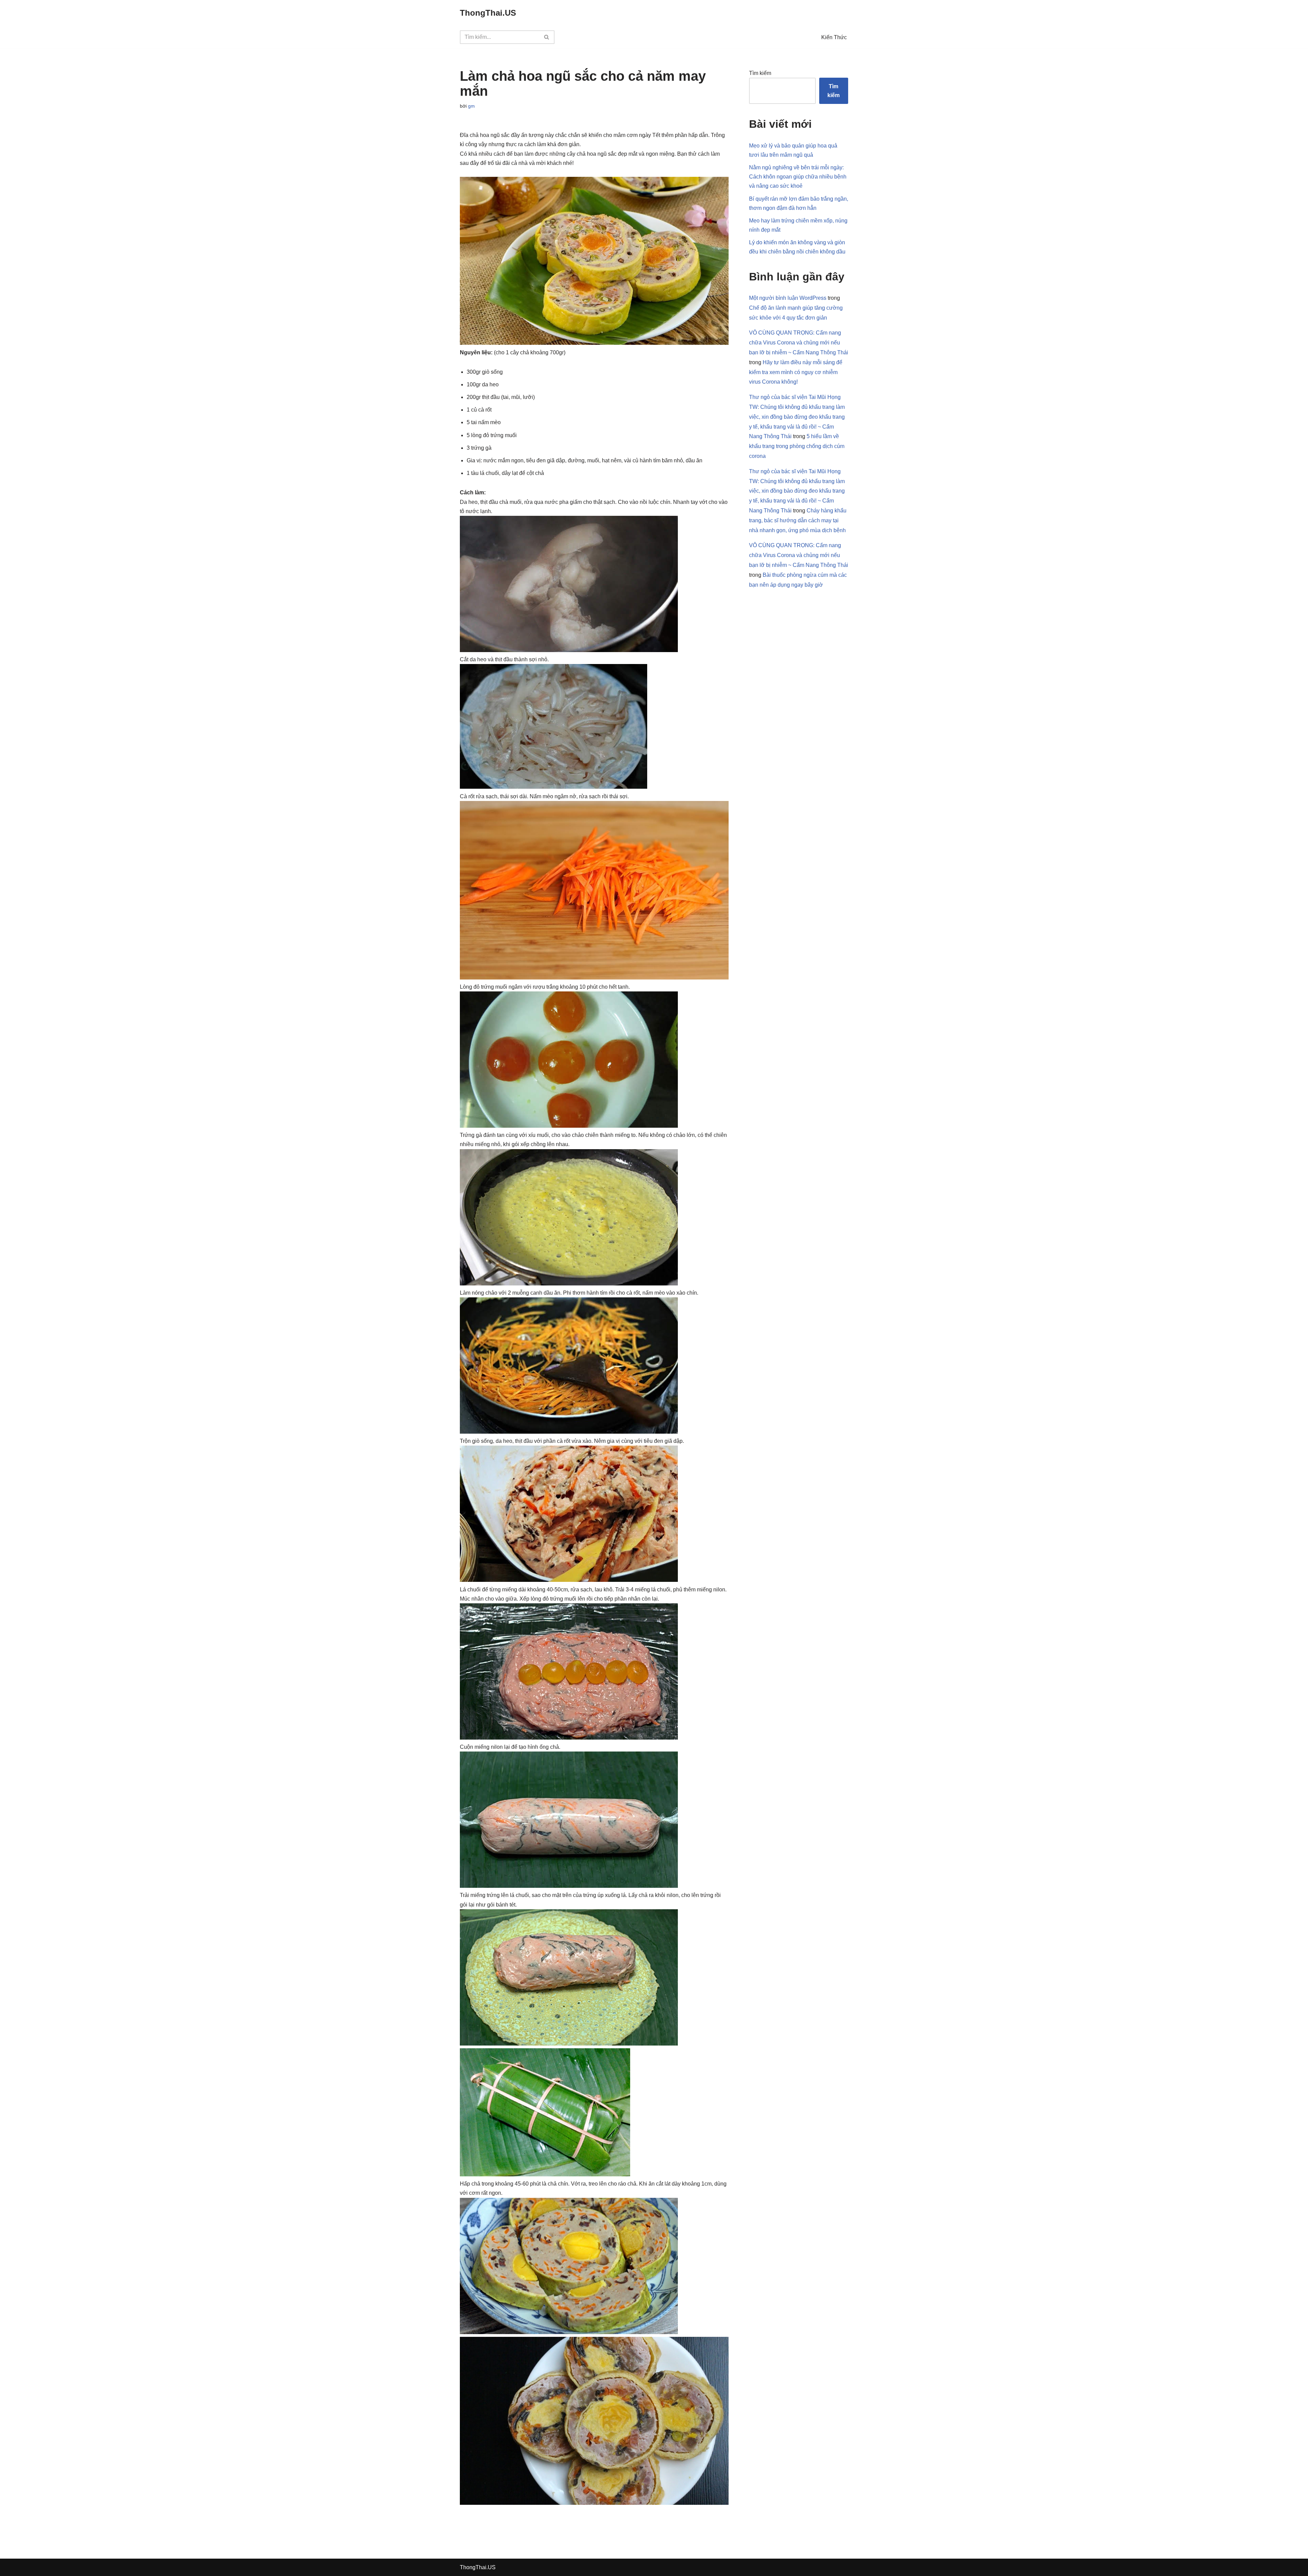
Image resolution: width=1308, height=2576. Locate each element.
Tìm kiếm (760, 73)
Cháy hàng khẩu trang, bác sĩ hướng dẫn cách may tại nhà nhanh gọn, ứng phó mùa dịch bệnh (798, 520)
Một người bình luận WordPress (788, 298)
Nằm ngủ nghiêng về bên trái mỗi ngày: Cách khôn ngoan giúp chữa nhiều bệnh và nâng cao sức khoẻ (798, 177)
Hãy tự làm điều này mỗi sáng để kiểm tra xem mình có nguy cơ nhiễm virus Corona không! (796, 372)
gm (471, 106)
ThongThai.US (478, 2567)
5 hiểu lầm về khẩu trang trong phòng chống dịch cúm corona (797, 446)
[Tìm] (547, 37)
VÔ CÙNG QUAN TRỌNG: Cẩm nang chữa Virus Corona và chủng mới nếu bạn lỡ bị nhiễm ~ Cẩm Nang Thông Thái (799, 343)
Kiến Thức (834, 37)
